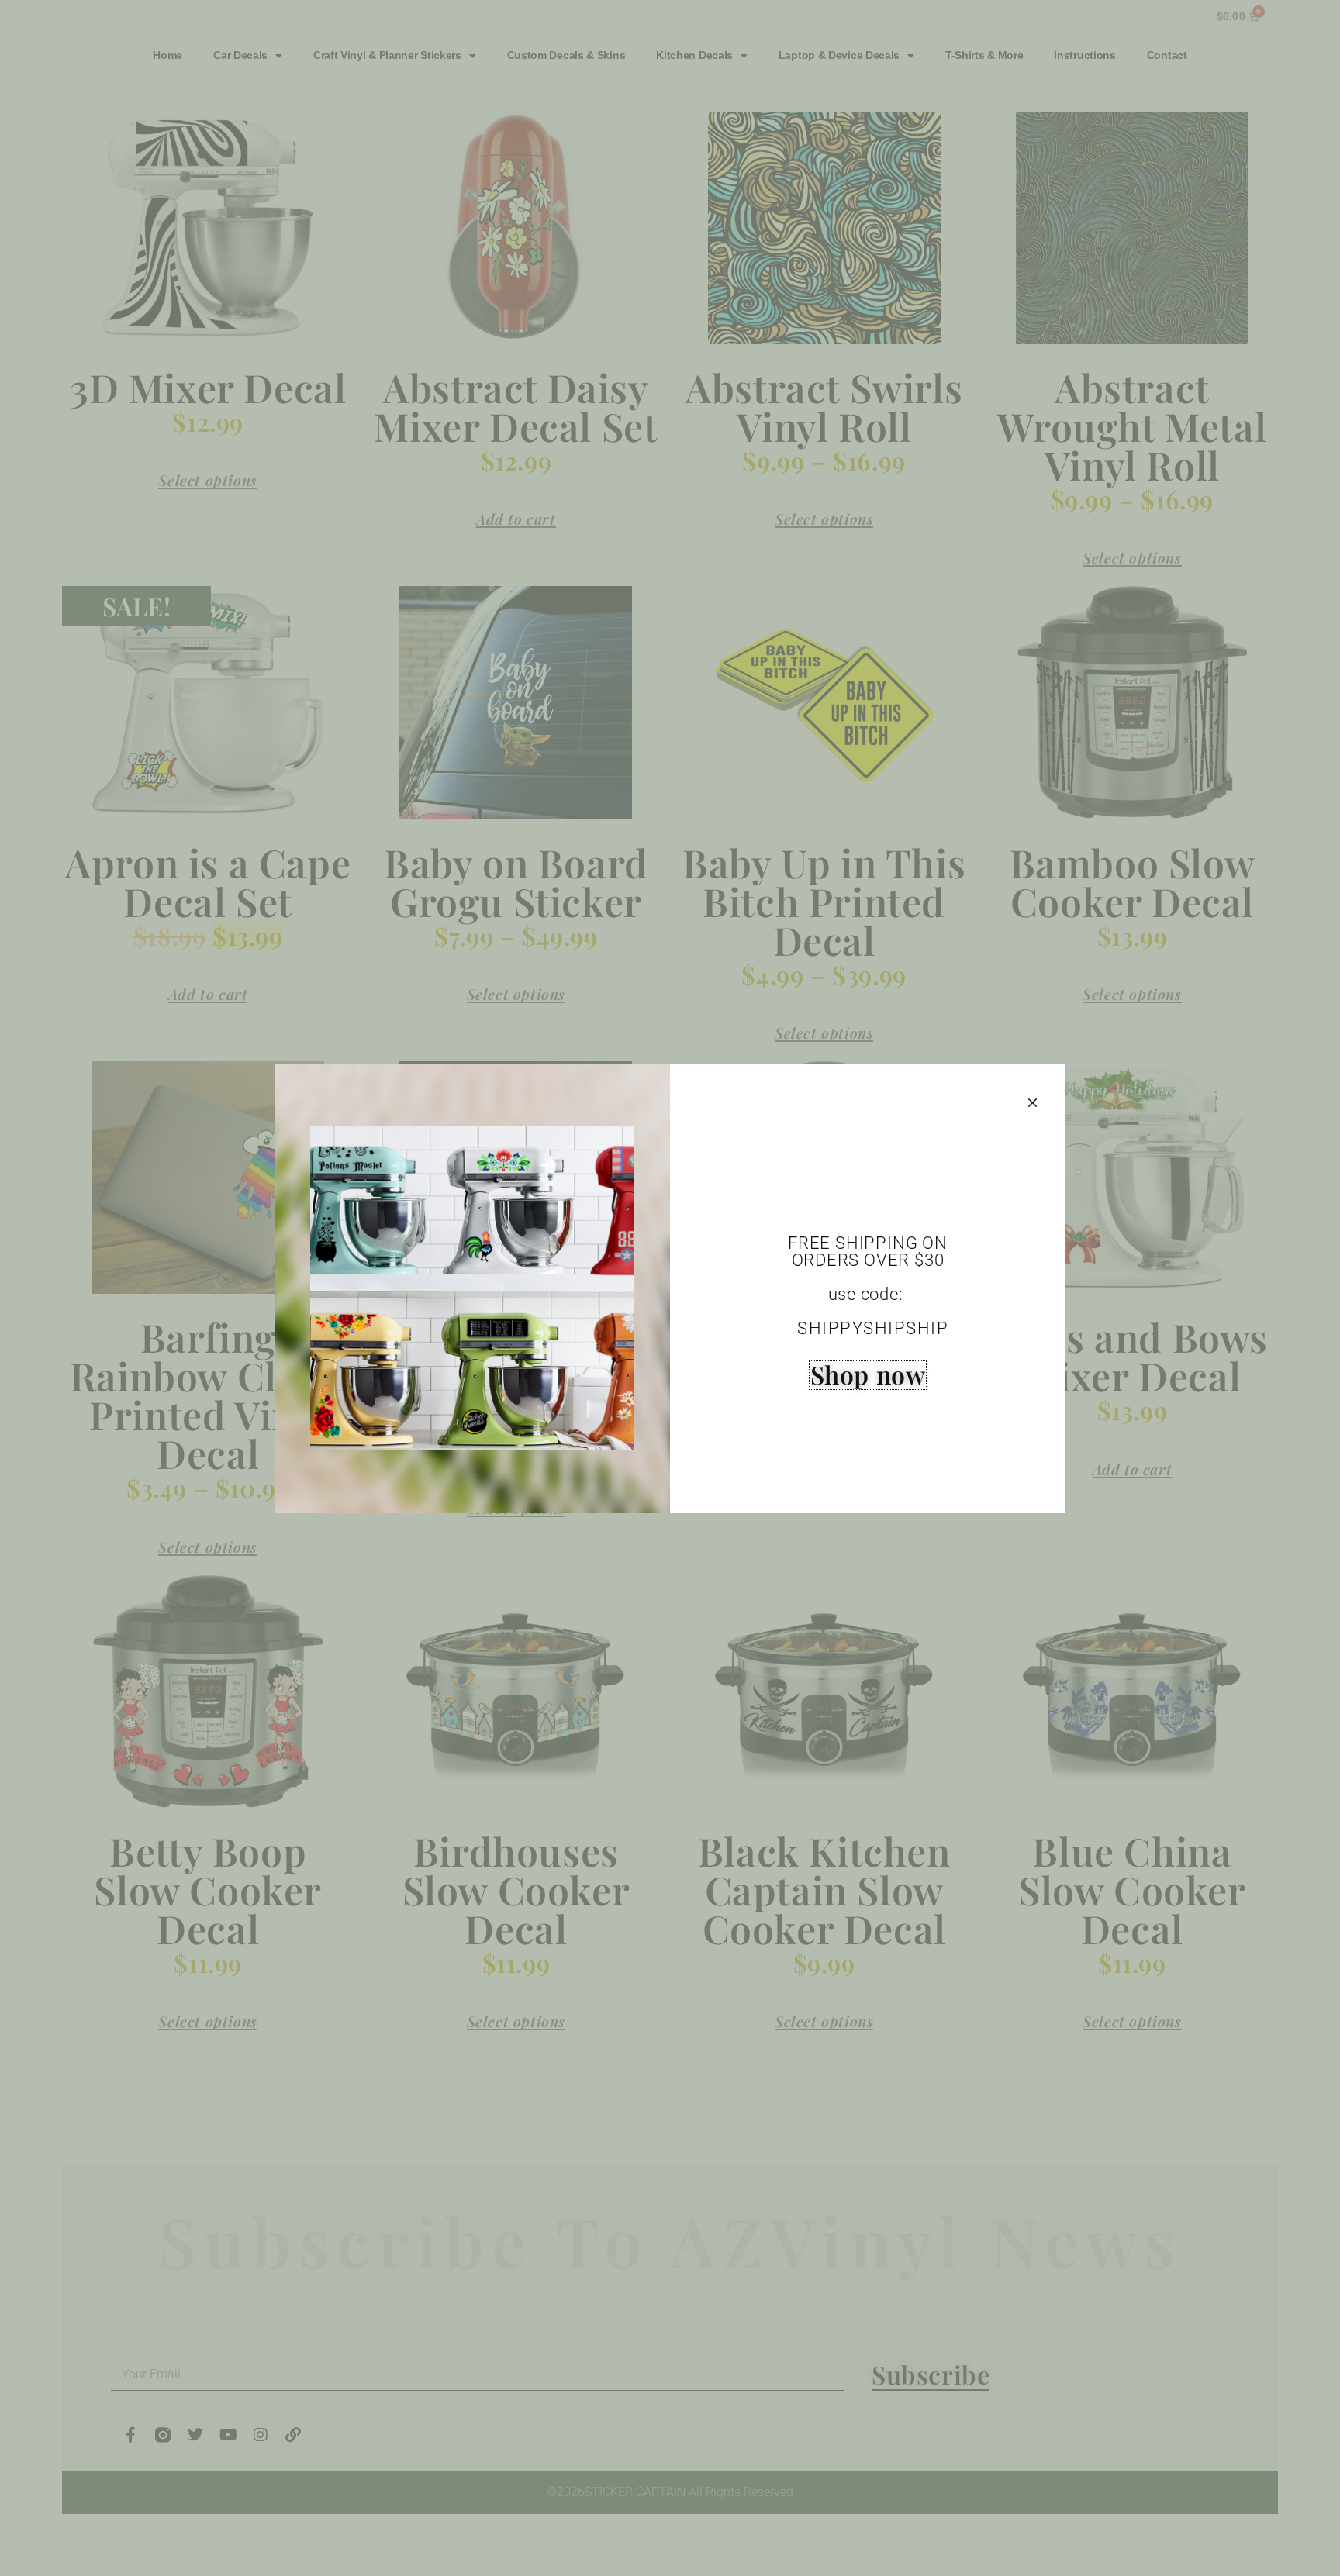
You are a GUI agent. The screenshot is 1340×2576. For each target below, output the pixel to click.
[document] (670, 1288)
